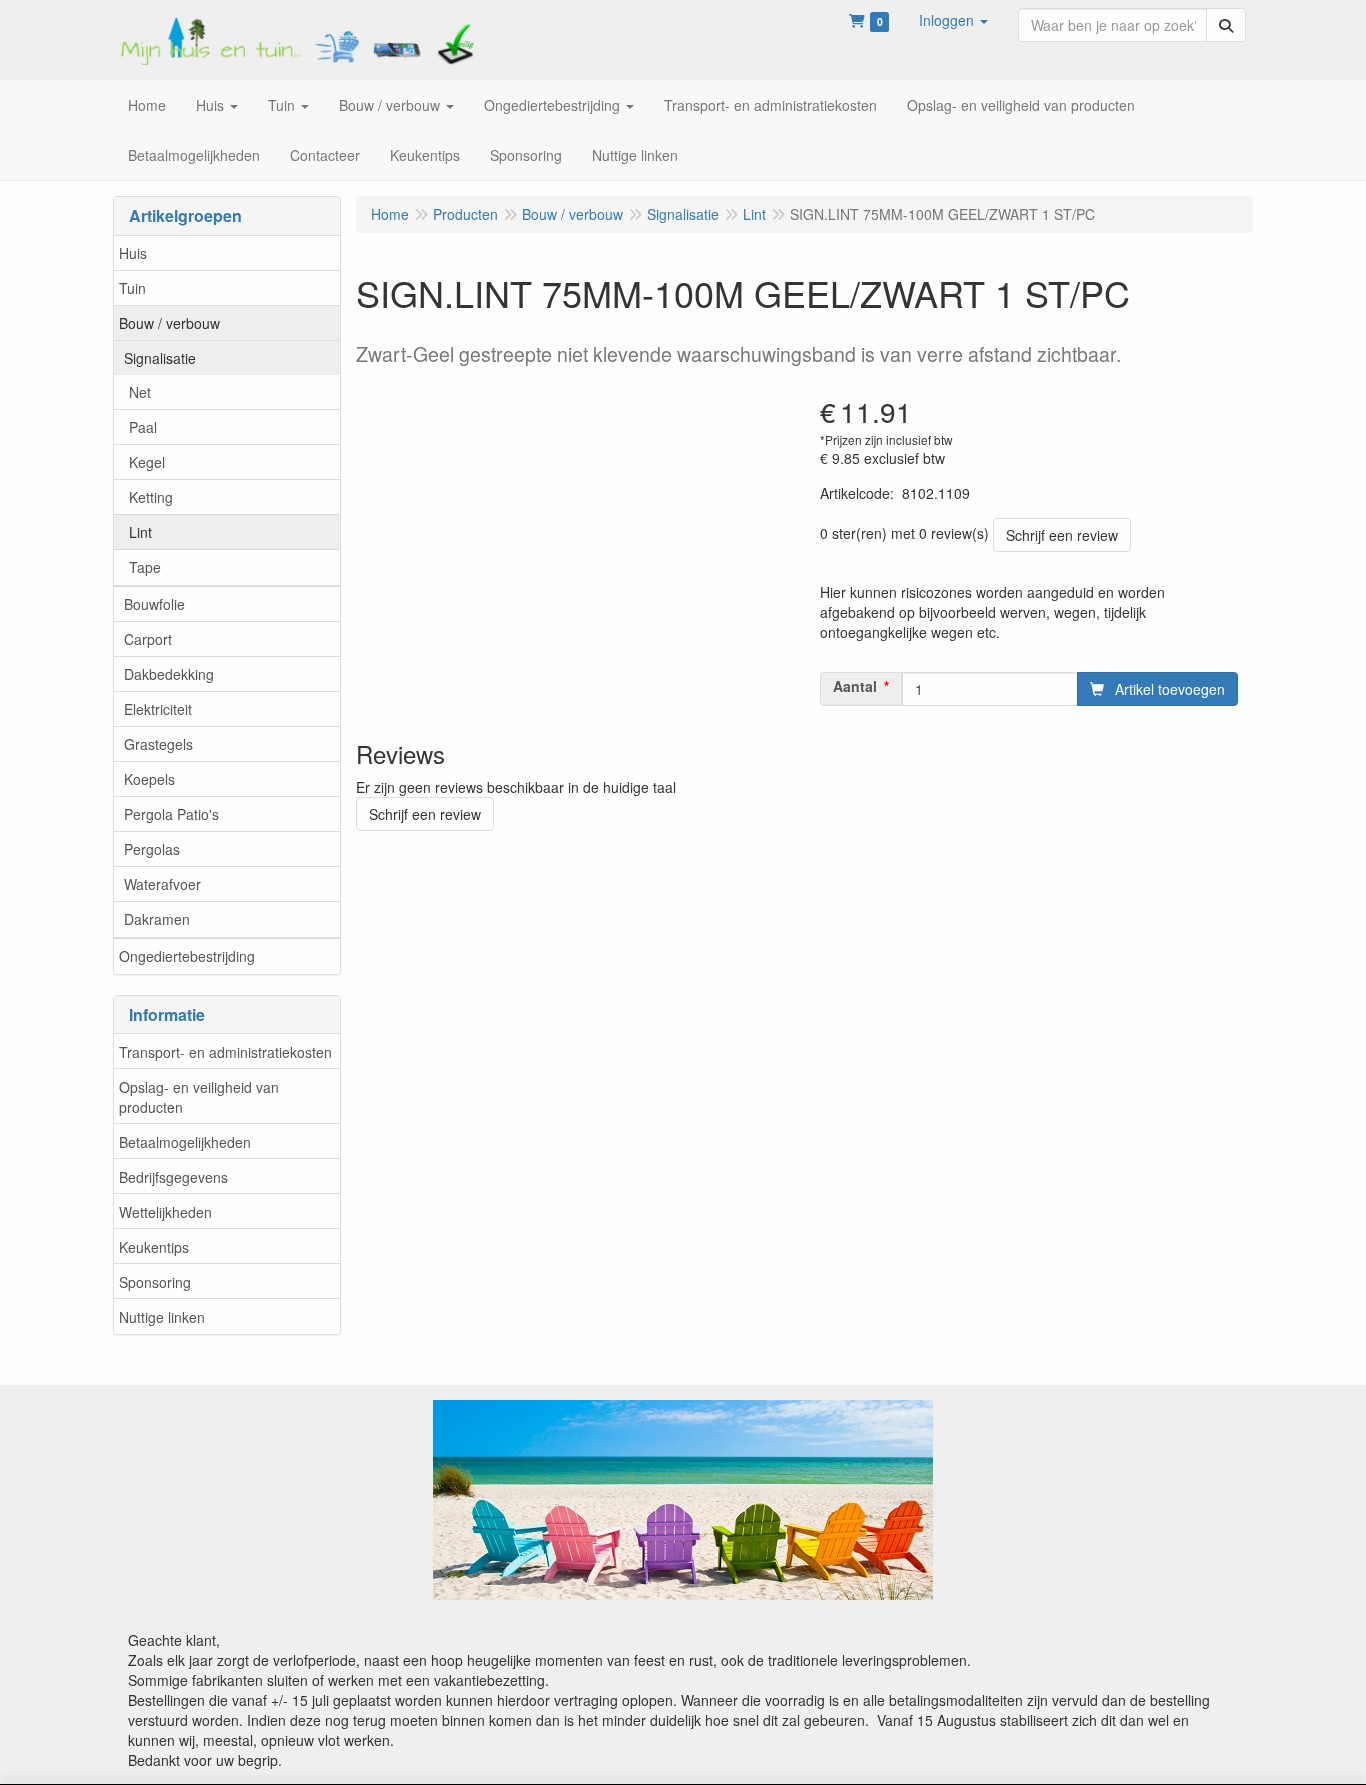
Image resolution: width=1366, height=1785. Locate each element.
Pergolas (152, 849)
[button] (953, 20)
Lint (140, 532)
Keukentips (154, 1247)
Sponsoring (155, 1282)
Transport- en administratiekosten (225, 1052)
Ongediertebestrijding (187, 956)
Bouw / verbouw (169, 323)
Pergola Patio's (171, 814)
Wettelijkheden (165, 1212)
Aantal (855, 686)
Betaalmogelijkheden (185, 1142)
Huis (133, 253)
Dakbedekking (169, 674)
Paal (143, 427)
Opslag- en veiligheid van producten (199, 1097)
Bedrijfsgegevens (173, 1177)
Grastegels (158, 744)
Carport (148, 639)
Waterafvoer (162, 884)
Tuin (132, 288)
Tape (145, 567)
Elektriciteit (158, 709)
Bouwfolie (154, 604)
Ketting (151, 497)
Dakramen (157, 919)
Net (140, 392)
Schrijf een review (1062, 535)
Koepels (149, 779)
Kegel (147, 462)
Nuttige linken (162, 1317)
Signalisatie (160, 358)
